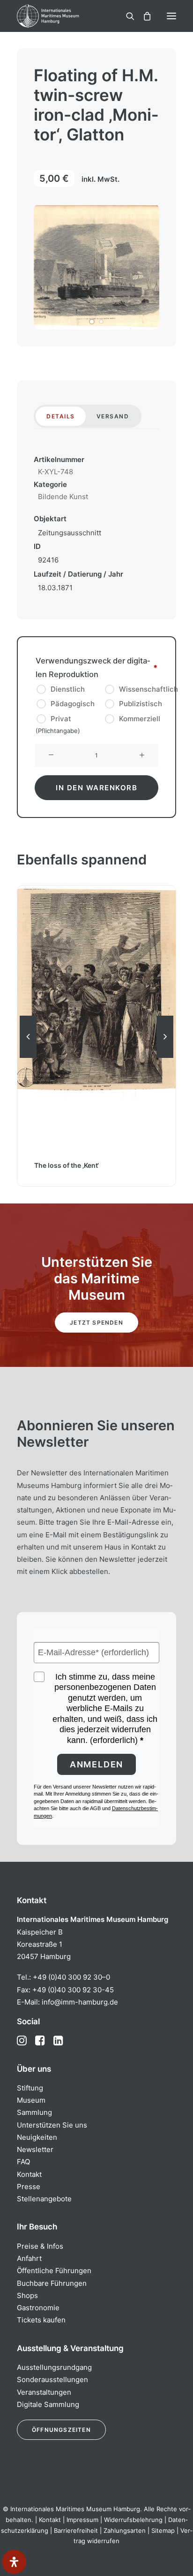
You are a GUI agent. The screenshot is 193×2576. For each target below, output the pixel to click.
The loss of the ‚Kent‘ (67, 1165)
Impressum (82, 2520)
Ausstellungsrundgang (54, 2367)
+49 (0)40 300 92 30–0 (71, 1977)
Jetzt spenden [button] (96, 1323)
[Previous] (28, 1057)
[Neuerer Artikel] (165, 1057)
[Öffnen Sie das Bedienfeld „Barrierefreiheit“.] (14, 2562)
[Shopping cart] (143, 16)
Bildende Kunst (63, 497)
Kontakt (29, 2174)
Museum (31, 2100)
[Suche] (126, 16)
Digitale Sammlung (48, 2404)
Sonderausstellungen (52, 2379)
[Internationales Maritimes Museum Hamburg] (63, 16)
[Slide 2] (101, 322)
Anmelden (96, 1764)
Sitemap (163, 2530)
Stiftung (30, 2088)
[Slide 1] (92, 322)
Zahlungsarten (125, 2530)
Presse (29, 2187)
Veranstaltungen (44, 2392)
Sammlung (34, 2112)
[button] (171, 16)
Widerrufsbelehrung (133, 2520)
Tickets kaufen (41, 2320)
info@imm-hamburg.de (80, 2002)
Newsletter (35, 2149)
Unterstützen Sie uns (52, 2125)
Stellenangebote (44, 2199)
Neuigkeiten (37, 2137)
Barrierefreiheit (76, 2530)
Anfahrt (29, 2258)
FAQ (23, 2162)
